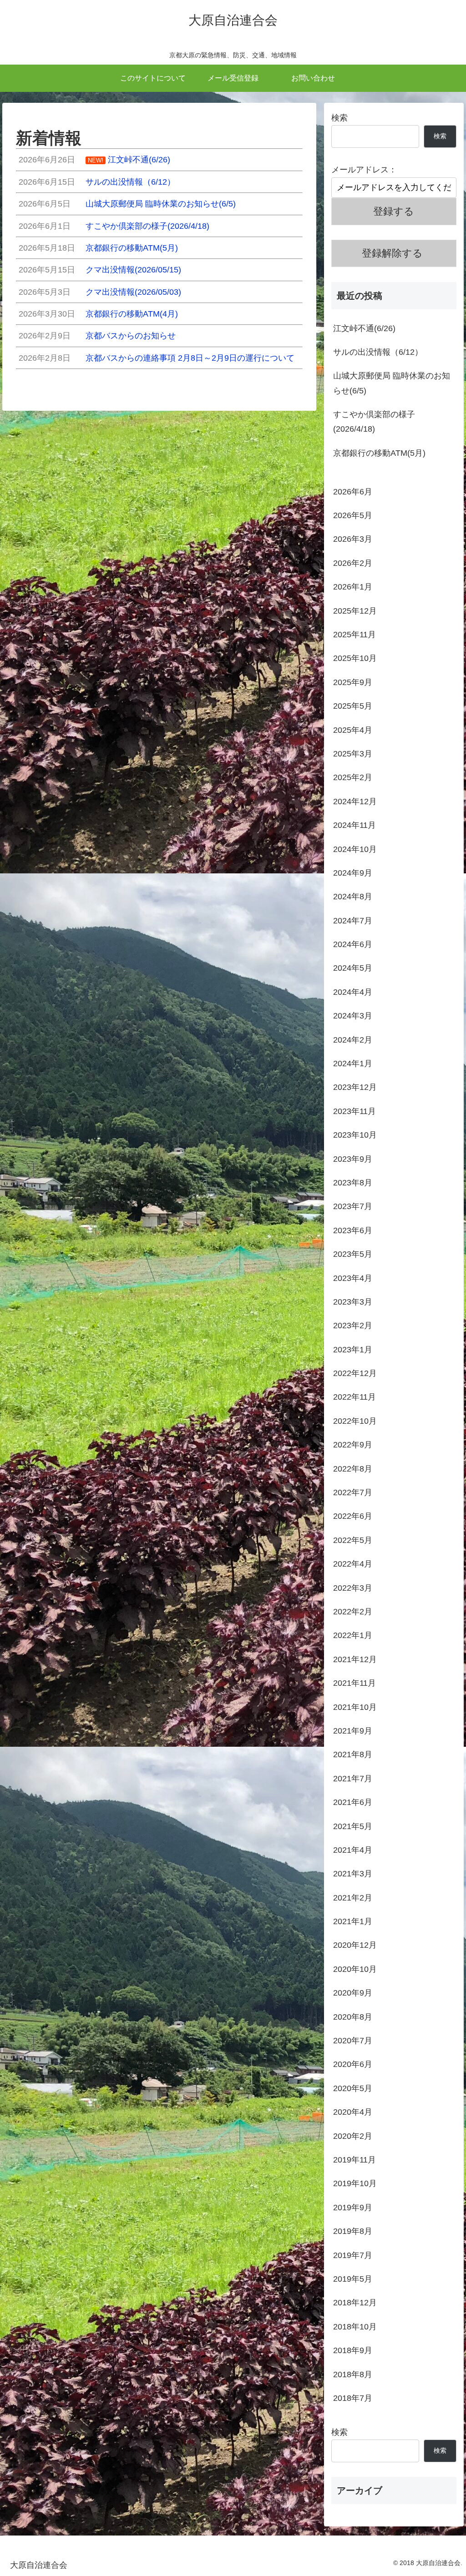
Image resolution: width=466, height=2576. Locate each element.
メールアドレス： (364, 170)
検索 (339, 118)
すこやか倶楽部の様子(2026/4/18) (374, 422)
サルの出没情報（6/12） (378, 352)
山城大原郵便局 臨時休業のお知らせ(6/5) (392, 383)
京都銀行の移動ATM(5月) (379, 453)
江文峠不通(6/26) (364, 328)
